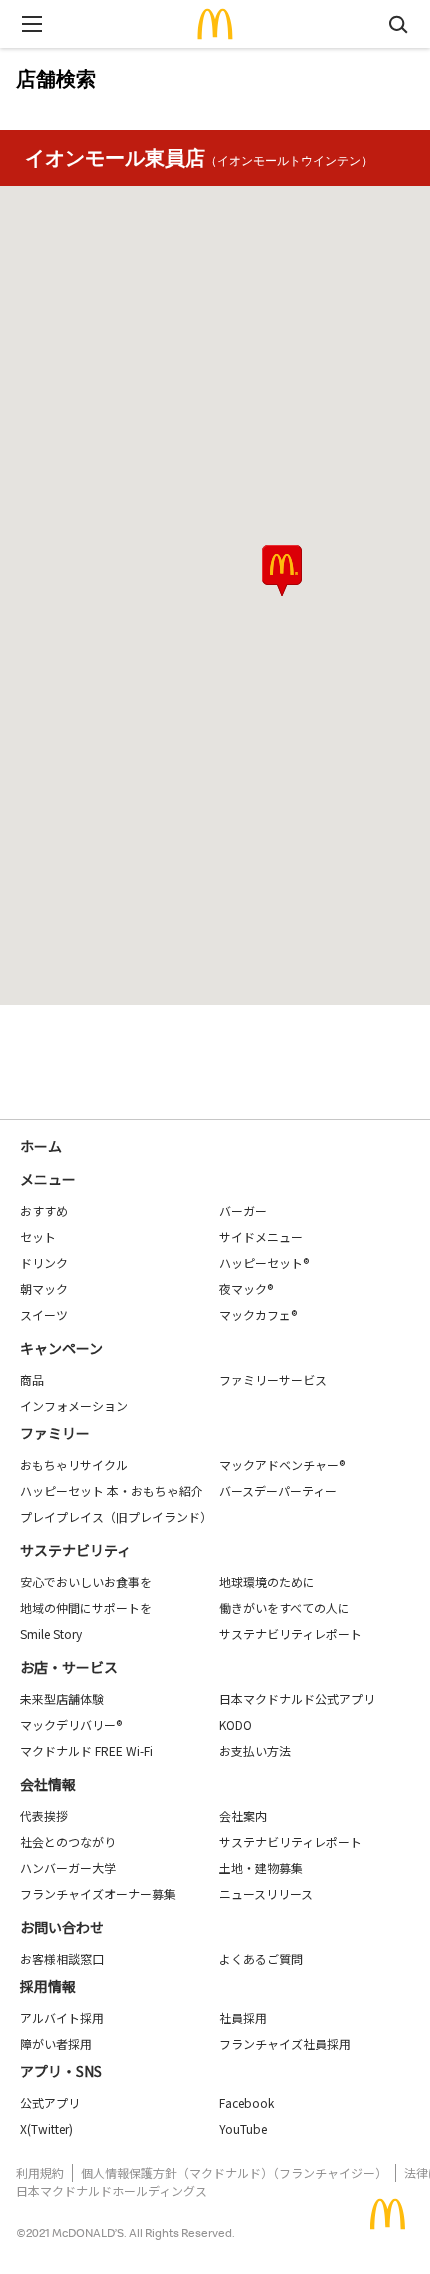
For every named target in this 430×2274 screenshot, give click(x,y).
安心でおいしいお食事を (86, 1581)
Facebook (246, 2102)
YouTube (243, 2128)
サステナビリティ (75, 1550)
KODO (235, 1724)
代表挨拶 (44, 1815)
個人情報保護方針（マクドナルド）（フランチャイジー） (234, 2172)
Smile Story (51, 1633)
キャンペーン (61, 1348)
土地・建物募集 (261, 1867)
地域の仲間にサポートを (86, 1607)
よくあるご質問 (261, 1958)
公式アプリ (50, 2102)
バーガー (243, 1210)
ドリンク (44, 1262)
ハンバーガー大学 (68, 1867)
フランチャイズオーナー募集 (98, 1893)
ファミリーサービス (273, 1379)
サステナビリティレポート (290, 1633)
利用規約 (40, 2172)
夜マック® (246, 1288)
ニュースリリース (266, 1893)
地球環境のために (267, 1581)
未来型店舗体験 (62, 1698)
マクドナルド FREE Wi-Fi (86, 1750)
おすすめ (44, 1210)
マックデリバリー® (71, 1724)
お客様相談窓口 (62, 1958)
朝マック (44, 1288)
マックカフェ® (258, 1314)
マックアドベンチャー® (282, 1464)
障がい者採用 (56, 2043)
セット (38, 1236)
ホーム (41, 1146)
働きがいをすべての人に (284, 1607)
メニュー (48, 1179)
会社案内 (243, 1815)
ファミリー (55, 1433)
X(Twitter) (46, 2128)
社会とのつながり (68, 1841)
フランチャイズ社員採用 (285, 2043)
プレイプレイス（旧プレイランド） (116, 1516)
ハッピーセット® (264, 1262)
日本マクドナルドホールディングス (111, 2190)
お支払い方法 (255, 1750)
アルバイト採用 (62, 2017)
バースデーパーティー (278, 1490)
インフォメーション (74, 1405)
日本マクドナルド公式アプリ (297, 1698)
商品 (32, 1379)
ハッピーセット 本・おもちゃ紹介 (111, 1490)
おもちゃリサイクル (74, 1464)
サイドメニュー (261, 1236)
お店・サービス (69, 1667)
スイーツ (44, 1314)
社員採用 (243, 2017)
